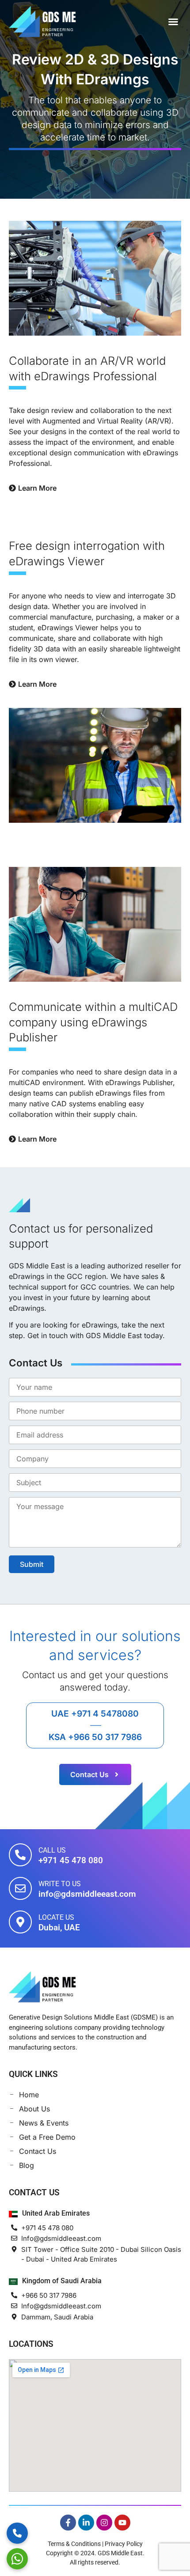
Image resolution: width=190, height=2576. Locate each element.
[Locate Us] (20, 1922)
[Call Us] (20, 1855)
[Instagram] (104, 2523)
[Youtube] (122, 2523)
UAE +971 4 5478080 (95, 1714)
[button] (173, 22)
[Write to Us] (20, 1888)
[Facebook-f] (68, 2523)
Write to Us (60, 1884)
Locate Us (56, 1917)
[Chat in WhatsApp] (17, 2559)
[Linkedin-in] (86, 2523)
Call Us (52, 1850)
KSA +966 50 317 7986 (95, 1737)
